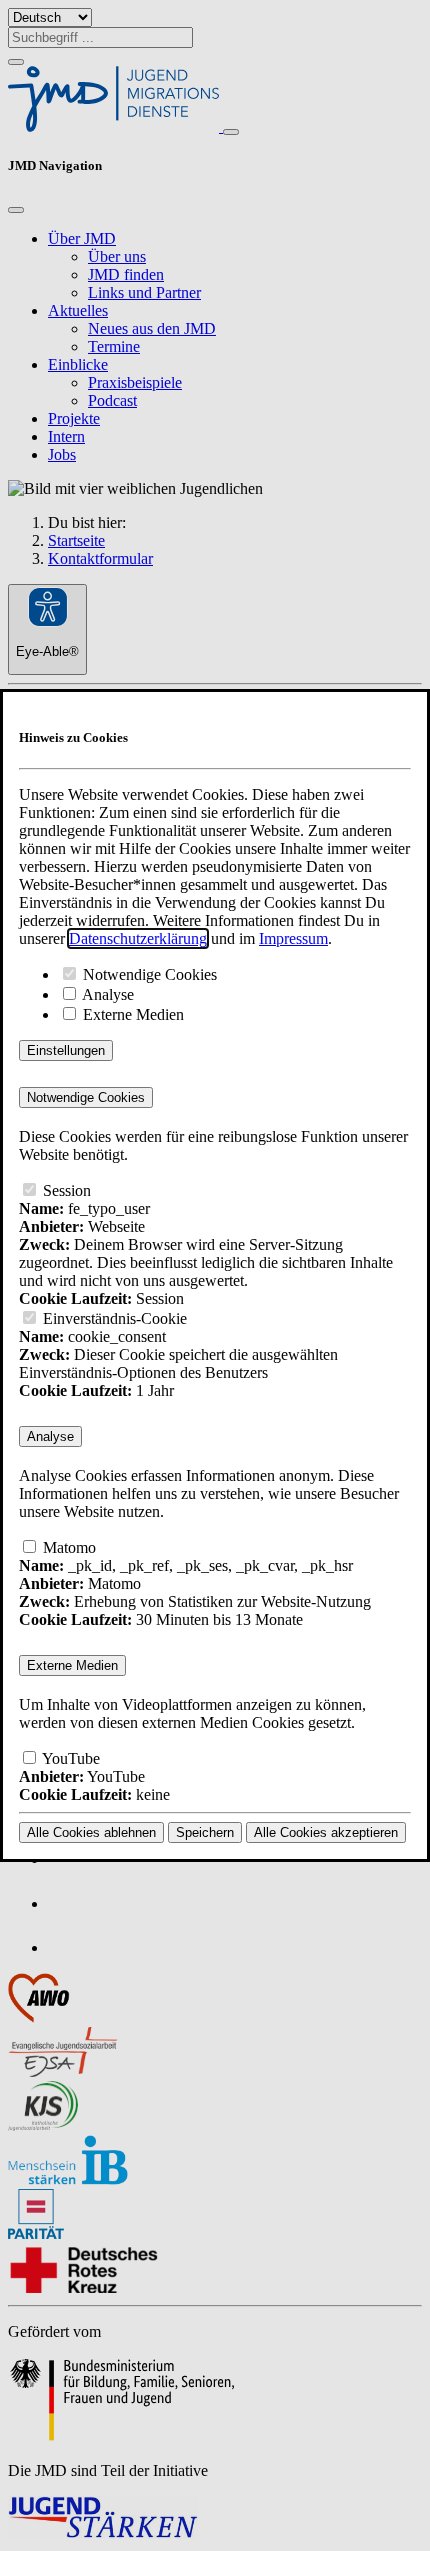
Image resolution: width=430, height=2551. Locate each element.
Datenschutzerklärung (138, 938)
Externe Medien (131, 1014)
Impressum (293, 938)
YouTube (69, 1758)
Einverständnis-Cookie (113, 1318)
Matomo (67, 1547)
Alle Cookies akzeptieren (326, 1832)
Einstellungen (66, 1050)
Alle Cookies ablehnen (91, 1832)
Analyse (106, 994)
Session (65, 1190)
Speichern (205, 1832)
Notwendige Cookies (148, 974)
